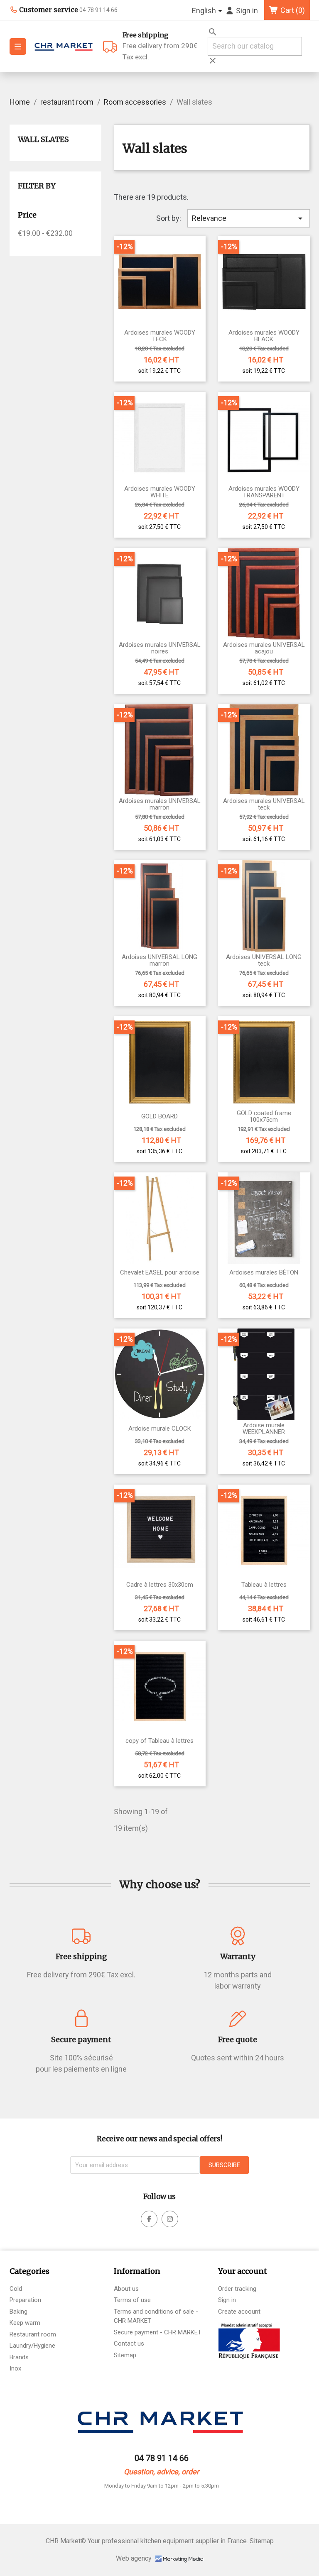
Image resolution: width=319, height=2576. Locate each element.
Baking (18, 2312)
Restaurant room (33, 2334)
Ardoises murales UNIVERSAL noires (160, 648)
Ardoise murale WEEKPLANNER (264, 1429)
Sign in (227, 2300)
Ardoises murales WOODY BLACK (264, 336)
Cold (16, 2289)
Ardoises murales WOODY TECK (160, 336)
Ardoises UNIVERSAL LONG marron (159, 960)
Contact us (129, 2344)
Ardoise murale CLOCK (160, 1429)
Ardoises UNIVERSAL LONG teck (264, 960)
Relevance (248, 218)
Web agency (135, 2558)
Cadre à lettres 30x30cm (160, 1585)
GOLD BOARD (159, 1117)
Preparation (25, 2300)
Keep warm (25, 2323)
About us (126, 2289)
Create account (239, 2312)
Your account (243, 2271)
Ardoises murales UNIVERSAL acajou (264, 648)
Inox (15, 2368)
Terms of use (132, 2300)
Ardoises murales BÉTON (264, 1273)
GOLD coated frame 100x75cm (264, 1117)
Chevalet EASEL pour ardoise (160, 1273)
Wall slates (43, 139)
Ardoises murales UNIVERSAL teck (264, 804)
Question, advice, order (161, 2472)
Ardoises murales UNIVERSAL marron (160, 804)
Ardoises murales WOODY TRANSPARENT (264, 492)
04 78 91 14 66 (162, 2458)
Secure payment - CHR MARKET (158, 2332)
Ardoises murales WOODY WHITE (160, 492)
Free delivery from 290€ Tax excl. (160, 46)
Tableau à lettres (264, 1585)
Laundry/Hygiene (32, 2346)
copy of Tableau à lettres (159, 1741)
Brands (19, 2357)
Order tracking (237, 2289)
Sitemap (125, 2355)
